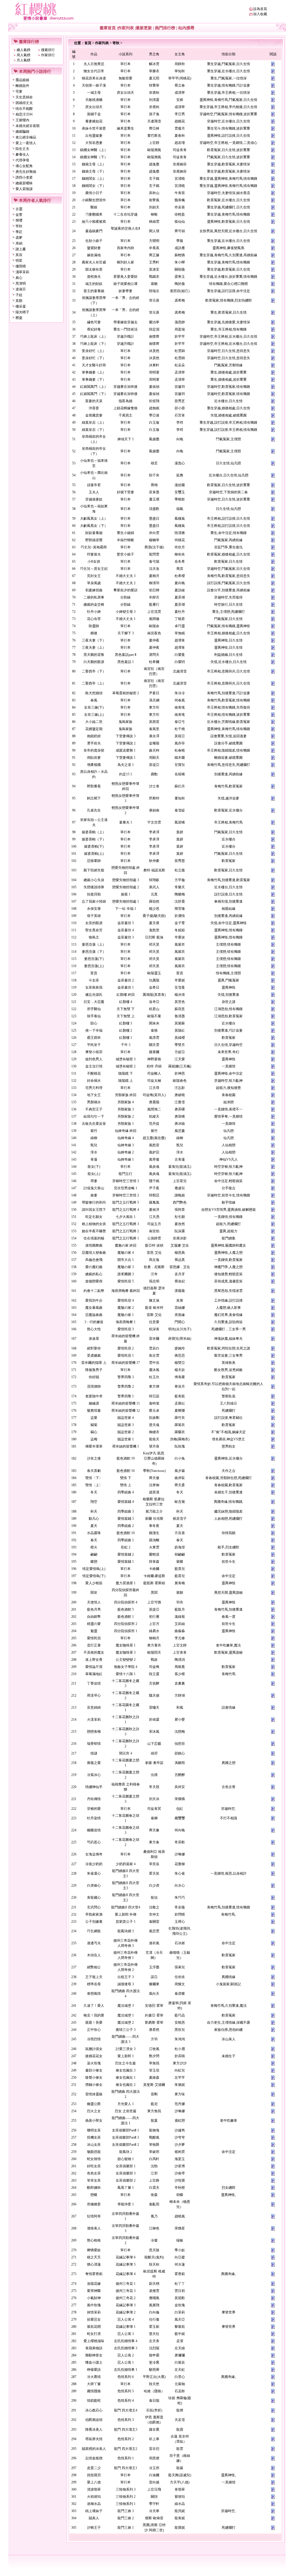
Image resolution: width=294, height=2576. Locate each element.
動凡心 (94, 1519)
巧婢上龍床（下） (94, 344)
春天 (94, 1540)
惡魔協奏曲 (94, 1315)
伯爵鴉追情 (94, 2420)
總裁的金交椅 (94, 605)
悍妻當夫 (94, 554)
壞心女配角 (24, 166)
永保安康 (94, 909)
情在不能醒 (24, 109)
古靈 (19, 209)
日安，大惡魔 (94, 1002)
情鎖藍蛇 (94, 2401)
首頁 (88, 43)
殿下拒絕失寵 (94, 870)
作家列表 (126, 28)
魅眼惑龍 (94, 2152)
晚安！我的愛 (94, 2015)
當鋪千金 (94, 114)
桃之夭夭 (94, 2257)
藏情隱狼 (94, 2391)
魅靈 (94, 1631)
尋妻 (94, 1181)
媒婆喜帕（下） (94, 839)
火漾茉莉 (94, 1720)
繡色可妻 (94, 322)
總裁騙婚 (22, 132)
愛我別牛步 (94, 1300)
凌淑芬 (21, 289)
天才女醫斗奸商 (94, 365)
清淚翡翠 (94, 2489)
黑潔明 (21, 283)
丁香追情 (94, 1683)
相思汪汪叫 (24, 114)
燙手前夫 (94, 743)
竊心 (94, 1432)
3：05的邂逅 (94, 1322)
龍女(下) (94, 1167)
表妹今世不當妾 (94, 128)
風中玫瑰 (94, 2305)
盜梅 (94, 1439)
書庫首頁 (108, 28)
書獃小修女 (94, 2070)
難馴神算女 (94, 2355)
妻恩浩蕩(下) (94, 959)
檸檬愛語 (94, 2370)
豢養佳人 (22, 154)
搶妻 (94, 1195)
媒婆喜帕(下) (94, 846)
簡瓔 (19, 220)
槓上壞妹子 (94, 2511)
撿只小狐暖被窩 (94, 222)
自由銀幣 (94, 1617)
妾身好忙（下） (94, 358)
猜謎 (94, 1753)
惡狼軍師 (94, 861)
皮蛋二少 (94, 2468)
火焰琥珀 (94, 2497)
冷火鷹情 (94, 2377)
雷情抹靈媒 (94, 2094)
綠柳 (94, 1138)
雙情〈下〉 (94, 1478)
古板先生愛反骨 (94, 1124)
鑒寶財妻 (94, 248)
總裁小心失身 (94, 880)
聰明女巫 (94, 2130)
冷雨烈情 (94, 2039)
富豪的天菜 (94, 401)
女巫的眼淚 (94, 923)
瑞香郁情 (94, 1744)
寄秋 (19, 226)
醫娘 (94, 207)
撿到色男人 (94, 1059)
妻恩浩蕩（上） (94, 944)
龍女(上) (94, 1174)
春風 (94, 700)
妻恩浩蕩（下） (94, 952)
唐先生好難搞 (26, 172)
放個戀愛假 (94, 1281)
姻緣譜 (94, 1403)
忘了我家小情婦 (94, 901)
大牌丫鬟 (94, 2384)
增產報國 (94, 765)
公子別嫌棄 (94, 1922)
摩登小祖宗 (94, 1052)
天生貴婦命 (24, 97)
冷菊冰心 (94, 1775)
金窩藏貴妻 (94, 415)
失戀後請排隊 (94, 887)
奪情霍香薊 (94, 2274)
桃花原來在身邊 (94, 78)
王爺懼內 (22, 120)
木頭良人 (94, 1955)
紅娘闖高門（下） (94, 394)
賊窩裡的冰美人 (94, 2449)
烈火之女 (94, 2111)
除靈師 (94, 626)
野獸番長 (94, 786)
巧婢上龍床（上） (94, 337)
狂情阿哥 (94, 2216)
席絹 (19, 243)
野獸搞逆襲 (94, 540)
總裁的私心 (94, 1274)
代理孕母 (22, 160)
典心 (19, 278)
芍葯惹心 (94, 1842)
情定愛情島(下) (94, 1576)
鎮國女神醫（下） (94, 157)
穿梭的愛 (94, 1809)
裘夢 (19, 238)
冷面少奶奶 (94, 1864)
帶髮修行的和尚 (94, 1202)
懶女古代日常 (94, 71)
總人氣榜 (24, 50)
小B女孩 (94, 562)
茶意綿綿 (94, 1707)
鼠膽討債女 (94, 2049)
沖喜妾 (94, 408)
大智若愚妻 (94, 143)
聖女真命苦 (94, 930)
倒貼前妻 (94, 758)
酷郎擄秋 (94, 2188)
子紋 (19, 295)
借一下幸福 (94, 1030)
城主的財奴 (94, 284)
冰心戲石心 (94, 2410)
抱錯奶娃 (94, 736)
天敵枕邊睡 (94, 100)
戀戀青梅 (94, 1732)
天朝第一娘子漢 (94, 85)
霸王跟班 (94, 1038)
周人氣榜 (24, 55)
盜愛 (94, 1418)
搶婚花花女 (94, 2056)
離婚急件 (22, 86)
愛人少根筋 (94, 1583)
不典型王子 (94, 1109)
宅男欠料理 (94, 1088)
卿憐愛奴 (94, 2250)
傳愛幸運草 (94, 1446)
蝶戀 (94, 1562)
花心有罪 (94, 619)
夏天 (94, 1526)
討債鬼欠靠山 (94, 1188)
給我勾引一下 (94, 1116)
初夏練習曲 (94, 590)
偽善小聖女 (94, 2121)
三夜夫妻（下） (94, 640)
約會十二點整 (94, 1291)
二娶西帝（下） (94, 671)
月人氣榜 (24, 60)
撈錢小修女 (94, 2085)
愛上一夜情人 (26, 143)
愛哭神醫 (94, 2291)
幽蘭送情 (94, 1830)
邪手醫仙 (94, 1009)
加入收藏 (260, 14)
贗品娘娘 (22, 80)
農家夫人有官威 (94, 262)
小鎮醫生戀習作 (94, 200)
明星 (19, 261)
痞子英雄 (94, 916)
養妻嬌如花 (94, 121)
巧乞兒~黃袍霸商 (94, 547)
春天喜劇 (94, 1471)
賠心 (94, 1023)
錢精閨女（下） (94, 186)
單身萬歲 (94, 583)
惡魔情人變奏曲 (94, 1253)
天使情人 (94, 1602)
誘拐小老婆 (24, 177)
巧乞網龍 (94, 1931)
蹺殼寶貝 (94, 2475)
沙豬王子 (94, 2528)
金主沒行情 (94, 1066)
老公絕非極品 (26, 137)
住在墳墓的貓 (94, 1238)
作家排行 (48, 55)
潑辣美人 (94, 2228)
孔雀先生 (94, 810)
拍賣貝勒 (94, 894)
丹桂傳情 (94, 1799)
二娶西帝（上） (94, 683)
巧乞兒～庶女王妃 (94, 569)
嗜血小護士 (94, 2362)
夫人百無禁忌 (94, 64)
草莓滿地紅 (94, 1674)
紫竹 (94, 1131)
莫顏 (19, 301)
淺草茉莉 (22, 272)
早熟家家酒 (94, 1914)
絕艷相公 (94, 1967)
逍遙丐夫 (94, 1943)
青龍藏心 (94, 1898)
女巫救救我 (94, 987)
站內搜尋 (186, 28)
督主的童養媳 (94, 291)
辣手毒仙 (94, 1016)
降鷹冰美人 (94, 2430)
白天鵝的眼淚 (94, 662)
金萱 (19, 215)
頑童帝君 (94, 485)
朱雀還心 (94, 1873)
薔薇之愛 (94, 1763)
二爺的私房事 (94, 597)
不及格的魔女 (94, 1652)
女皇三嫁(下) (94, 707)
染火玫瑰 (94, 2063)
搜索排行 (48, 50)
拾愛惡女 (94, 2319)
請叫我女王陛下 (94, 1210)
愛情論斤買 (94, 1667)
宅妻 (19, 91)
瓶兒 (94, 1145)
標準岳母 (94, 1984)
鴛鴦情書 (94, 1411)
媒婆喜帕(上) (94, 854)
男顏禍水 (94, 1102)
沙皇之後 (94, 1458)
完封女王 (94, 576)
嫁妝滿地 (94, 255)
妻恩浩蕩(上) (94, 966)
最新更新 (144, 28)
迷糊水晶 (94, 2504)
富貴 (94, 973)
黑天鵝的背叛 (94, 655)
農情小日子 (94, 193)
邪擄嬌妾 (94, 2204)
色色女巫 (94, 2173)
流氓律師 (94, 1386)
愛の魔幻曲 (94, 1267)
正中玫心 (94, 2030)
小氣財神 (94, 2298)
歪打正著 (94, 1645)
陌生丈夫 (22, 149)
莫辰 (19, 255)
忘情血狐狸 (94, 2458)
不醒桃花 (94, 1073)
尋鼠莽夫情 (94, 2439)
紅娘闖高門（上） (94, 387)
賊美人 (94, 2518)
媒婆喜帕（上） (94, 832)
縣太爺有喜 (94, 269)
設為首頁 (260, 9)
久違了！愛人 (94, 2006)
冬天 (94, 1492)
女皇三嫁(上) (94, 715)
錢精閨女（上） (94, 179)
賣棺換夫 (94, 277)
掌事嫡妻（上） (94, 372)
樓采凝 (21, 306)
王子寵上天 (94, 1977)
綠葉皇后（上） (94, 423)
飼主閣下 (94, 798)
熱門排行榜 (165, 28)
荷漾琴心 (94, 1695)
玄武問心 (94, 1907)
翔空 (94, 1502)
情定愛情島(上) (94, 1569)
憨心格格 (94, 2240)
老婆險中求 (94, 1396)
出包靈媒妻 (94, 136)
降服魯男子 (94, 1370)
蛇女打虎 (94, 2334)
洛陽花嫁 (94, 2284)
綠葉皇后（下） (94, 430)
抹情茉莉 (94, 2312)
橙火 (94, 1547)
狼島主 (94, 937)
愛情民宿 (94, 1638)
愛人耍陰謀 (24, 189)
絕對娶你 (94, 1348)
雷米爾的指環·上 (94, 1363)
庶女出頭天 (94, 107)
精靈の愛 (94, 1624)
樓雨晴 (21, 266)
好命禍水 (94, 1081)
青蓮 (94, 1159)
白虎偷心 (94, 1885)
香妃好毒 (94, 329)
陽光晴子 (22, 312)
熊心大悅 (94, 1329)
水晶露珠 (94, 1533)
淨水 (94, 1152)
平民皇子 (94, 1045)
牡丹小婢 (94, 612)
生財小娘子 (94, 241)
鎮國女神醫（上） (94, 150)
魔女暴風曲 (94, 1308)
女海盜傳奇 (94, 1854)
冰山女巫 (94, 2145)
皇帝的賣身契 (94, 750)
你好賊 (94, 1377)
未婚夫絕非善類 (28, 126)
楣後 (94, 633)
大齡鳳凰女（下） (94, 526)
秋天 (94, 1511)
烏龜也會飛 (94, 1260)
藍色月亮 (94, 1609)
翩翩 (94, 1554)
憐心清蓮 (94, 2264)
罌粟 (19, 318)
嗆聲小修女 (94, 2078)
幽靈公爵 (94, 2104)
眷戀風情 (94, 1994)
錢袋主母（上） (94, 164)
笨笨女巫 (94, 2180)
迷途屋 (94, 1339)
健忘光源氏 (94, 995)
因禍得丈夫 (24, 103)
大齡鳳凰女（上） (94, 519)
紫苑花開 (94, 2327)
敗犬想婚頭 (94, 693)
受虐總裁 (94, 1356)
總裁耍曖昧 (24, 183)
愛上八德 (94, 2482)
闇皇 (94, 1593)
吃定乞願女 (94, 1217)
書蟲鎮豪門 (94, 231)
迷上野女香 (94, 1660)
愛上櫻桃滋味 (94, 2341)
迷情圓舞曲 (94, 1245)
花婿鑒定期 (94, 729)
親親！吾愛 (94, 2023)
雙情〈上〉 (94, 1485)
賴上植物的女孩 (94, 1224)
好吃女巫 (94, 2166)
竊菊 (94, 1425)
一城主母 (94, 93)
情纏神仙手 (94, 1787)
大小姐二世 (94, 722)
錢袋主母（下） (94, 171)
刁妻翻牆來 (94, 214)
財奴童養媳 (94, 533)
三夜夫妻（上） (94, 648)
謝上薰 (21, 249)
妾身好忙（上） (94, 351)
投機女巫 (94, 2137)
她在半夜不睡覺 (94, 1231)
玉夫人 (94, 492)
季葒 (19, 232)
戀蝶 (94, 2195)
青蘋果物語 (94, 2348)
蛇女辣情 (94, 2159)
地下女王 (94, 1095)
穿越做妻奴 (94, 499)
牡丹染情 (94, 1818)
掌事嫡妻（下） (94, 380)
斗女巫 (94, 980)
